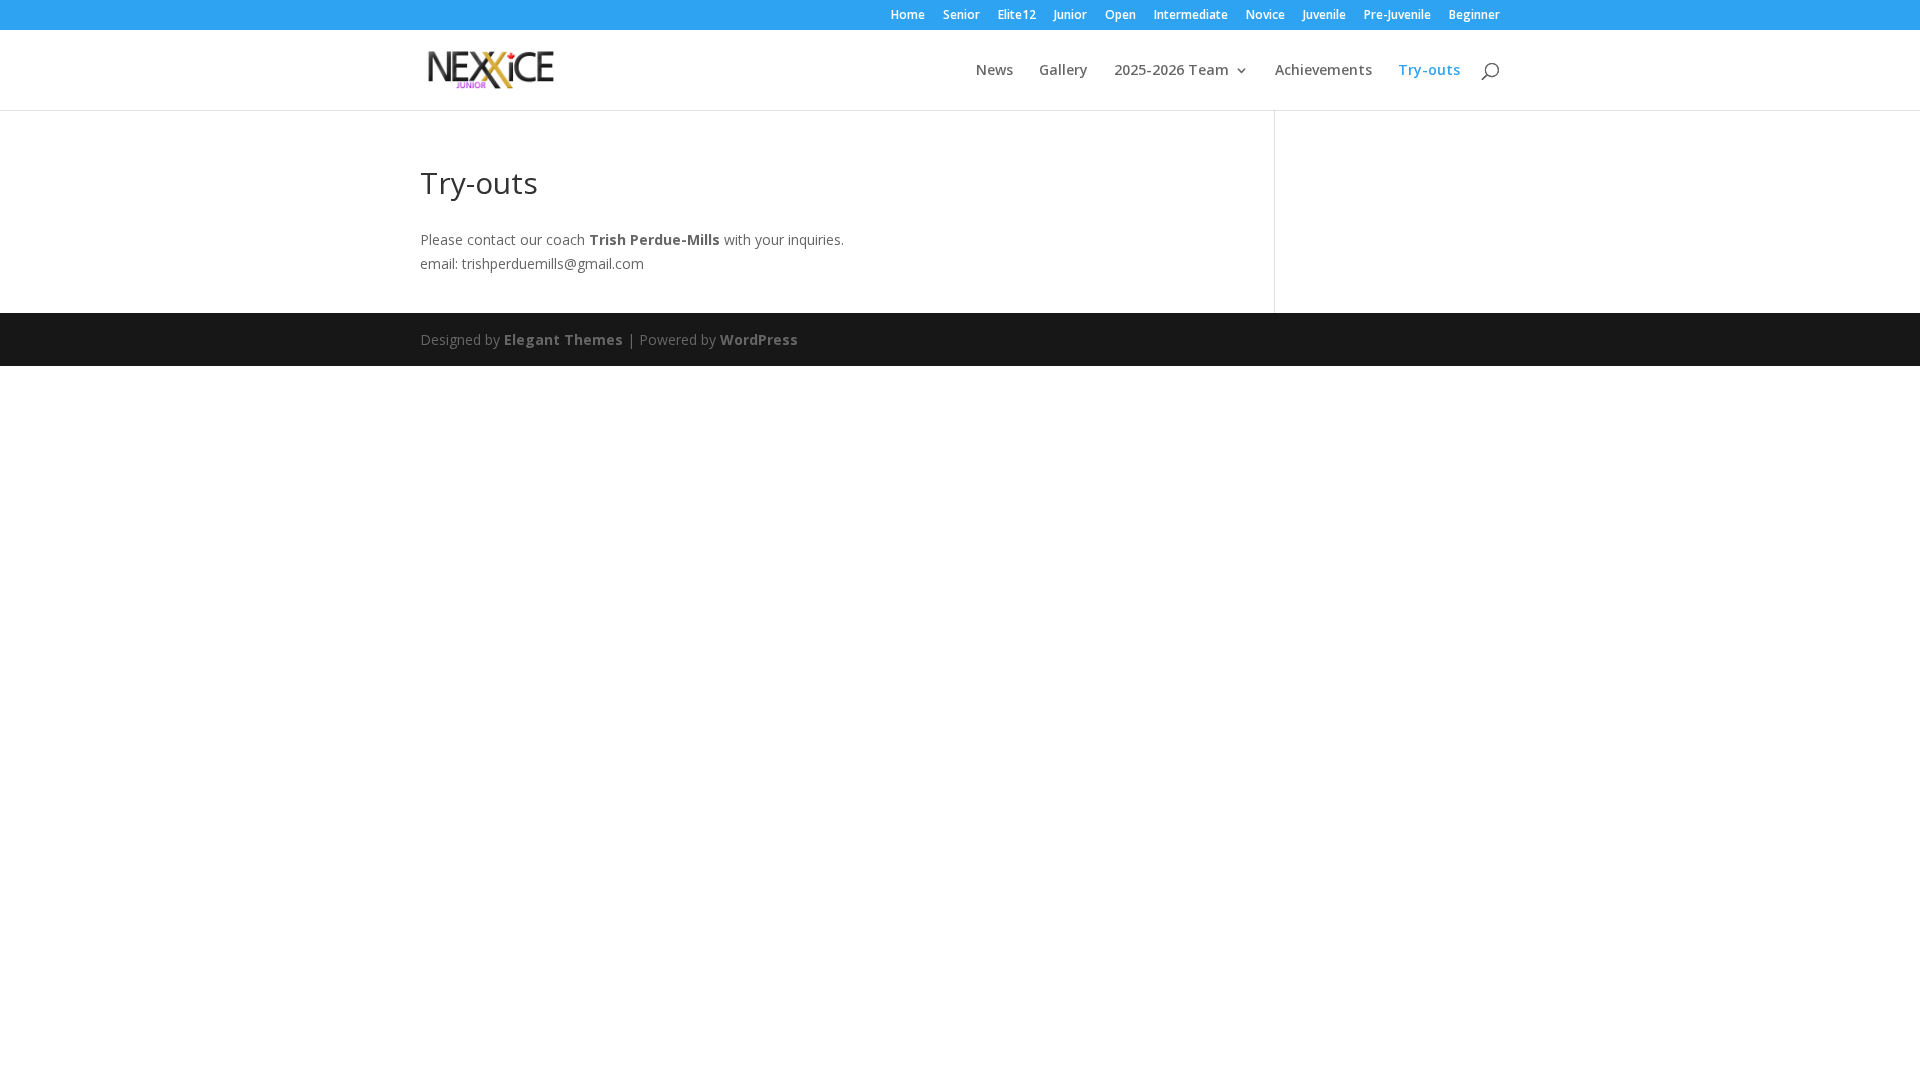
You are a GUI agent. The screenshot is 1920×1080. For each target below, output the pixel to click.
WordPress (759, 339)
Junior (1070, 16)
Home (908, 16)
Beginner (1474, 16)
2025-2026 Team (1171, 71)
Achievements (1323, 71)
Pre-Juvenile (1397, 16)
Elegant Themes (563, 339)
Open (1120, 16)
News (994, 71)
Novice (1265, 16)
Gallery (1063, 71)
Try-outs (1429, 71)
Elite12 (1017, 16)
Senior (961, 16)
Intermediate (1191, 16)
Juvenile (1324, 16)
